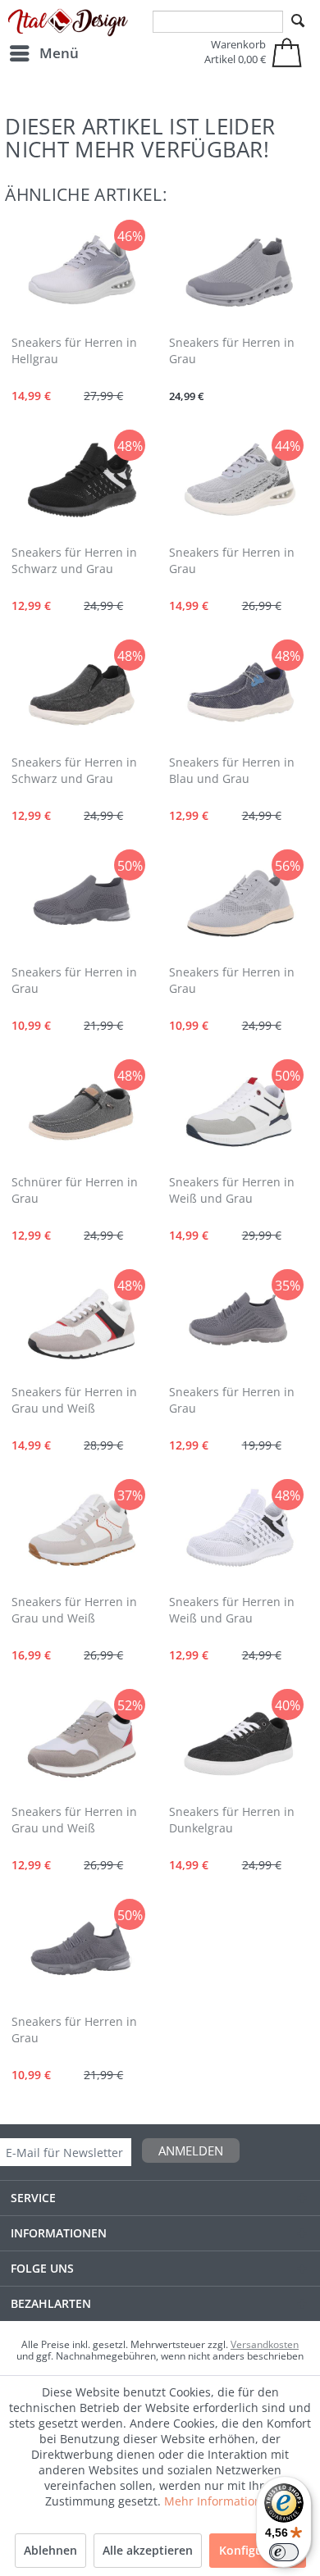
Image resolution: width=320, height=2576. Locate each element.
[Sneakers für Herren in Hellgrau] (82, 272)
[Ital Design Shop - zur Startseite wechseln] (68, 23)
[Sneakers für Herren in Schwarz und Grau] (82, 482)
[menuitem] (43, 53)
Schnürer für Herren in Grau (75, 1190)
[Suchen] (298, 21)
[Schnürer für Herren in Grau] (82, 1112)
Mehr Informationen (220, 2501)
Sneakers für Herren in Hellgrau (74, 350)
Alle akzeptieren (148, 2550)
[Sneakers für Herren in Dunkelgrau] (239, 1741)
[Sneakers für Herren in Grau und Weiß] (82, 1322)
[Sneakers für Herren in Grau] (239, 272)
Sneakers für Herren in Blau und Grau (232, 770)
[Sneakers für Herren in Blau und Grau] (239, 692)
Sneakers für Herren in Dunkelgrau (232, 1820)
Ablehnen (50, 2550)
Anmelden (191, 2150)
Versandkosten (265, 2344)
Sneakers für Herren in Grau (232, 350)
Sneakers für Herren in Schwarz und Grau (74, 560)
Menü (59, 53)
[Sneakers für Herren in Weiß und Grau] (239, 1112)
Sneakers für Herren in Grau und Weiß (74, 1400)
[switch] (284, 2552)
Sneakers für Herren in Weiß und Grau (232, 1190)
